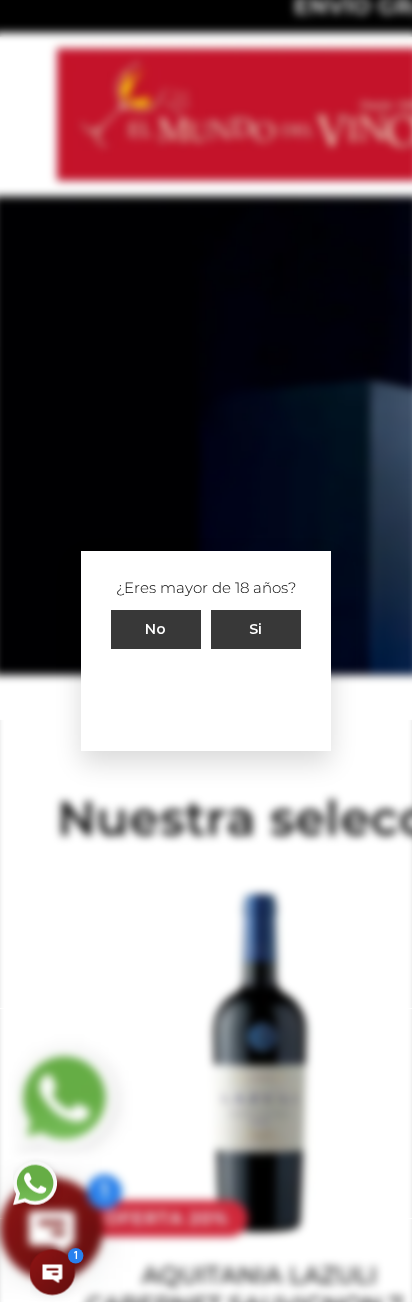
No (156, 629)
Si (256, 629)
